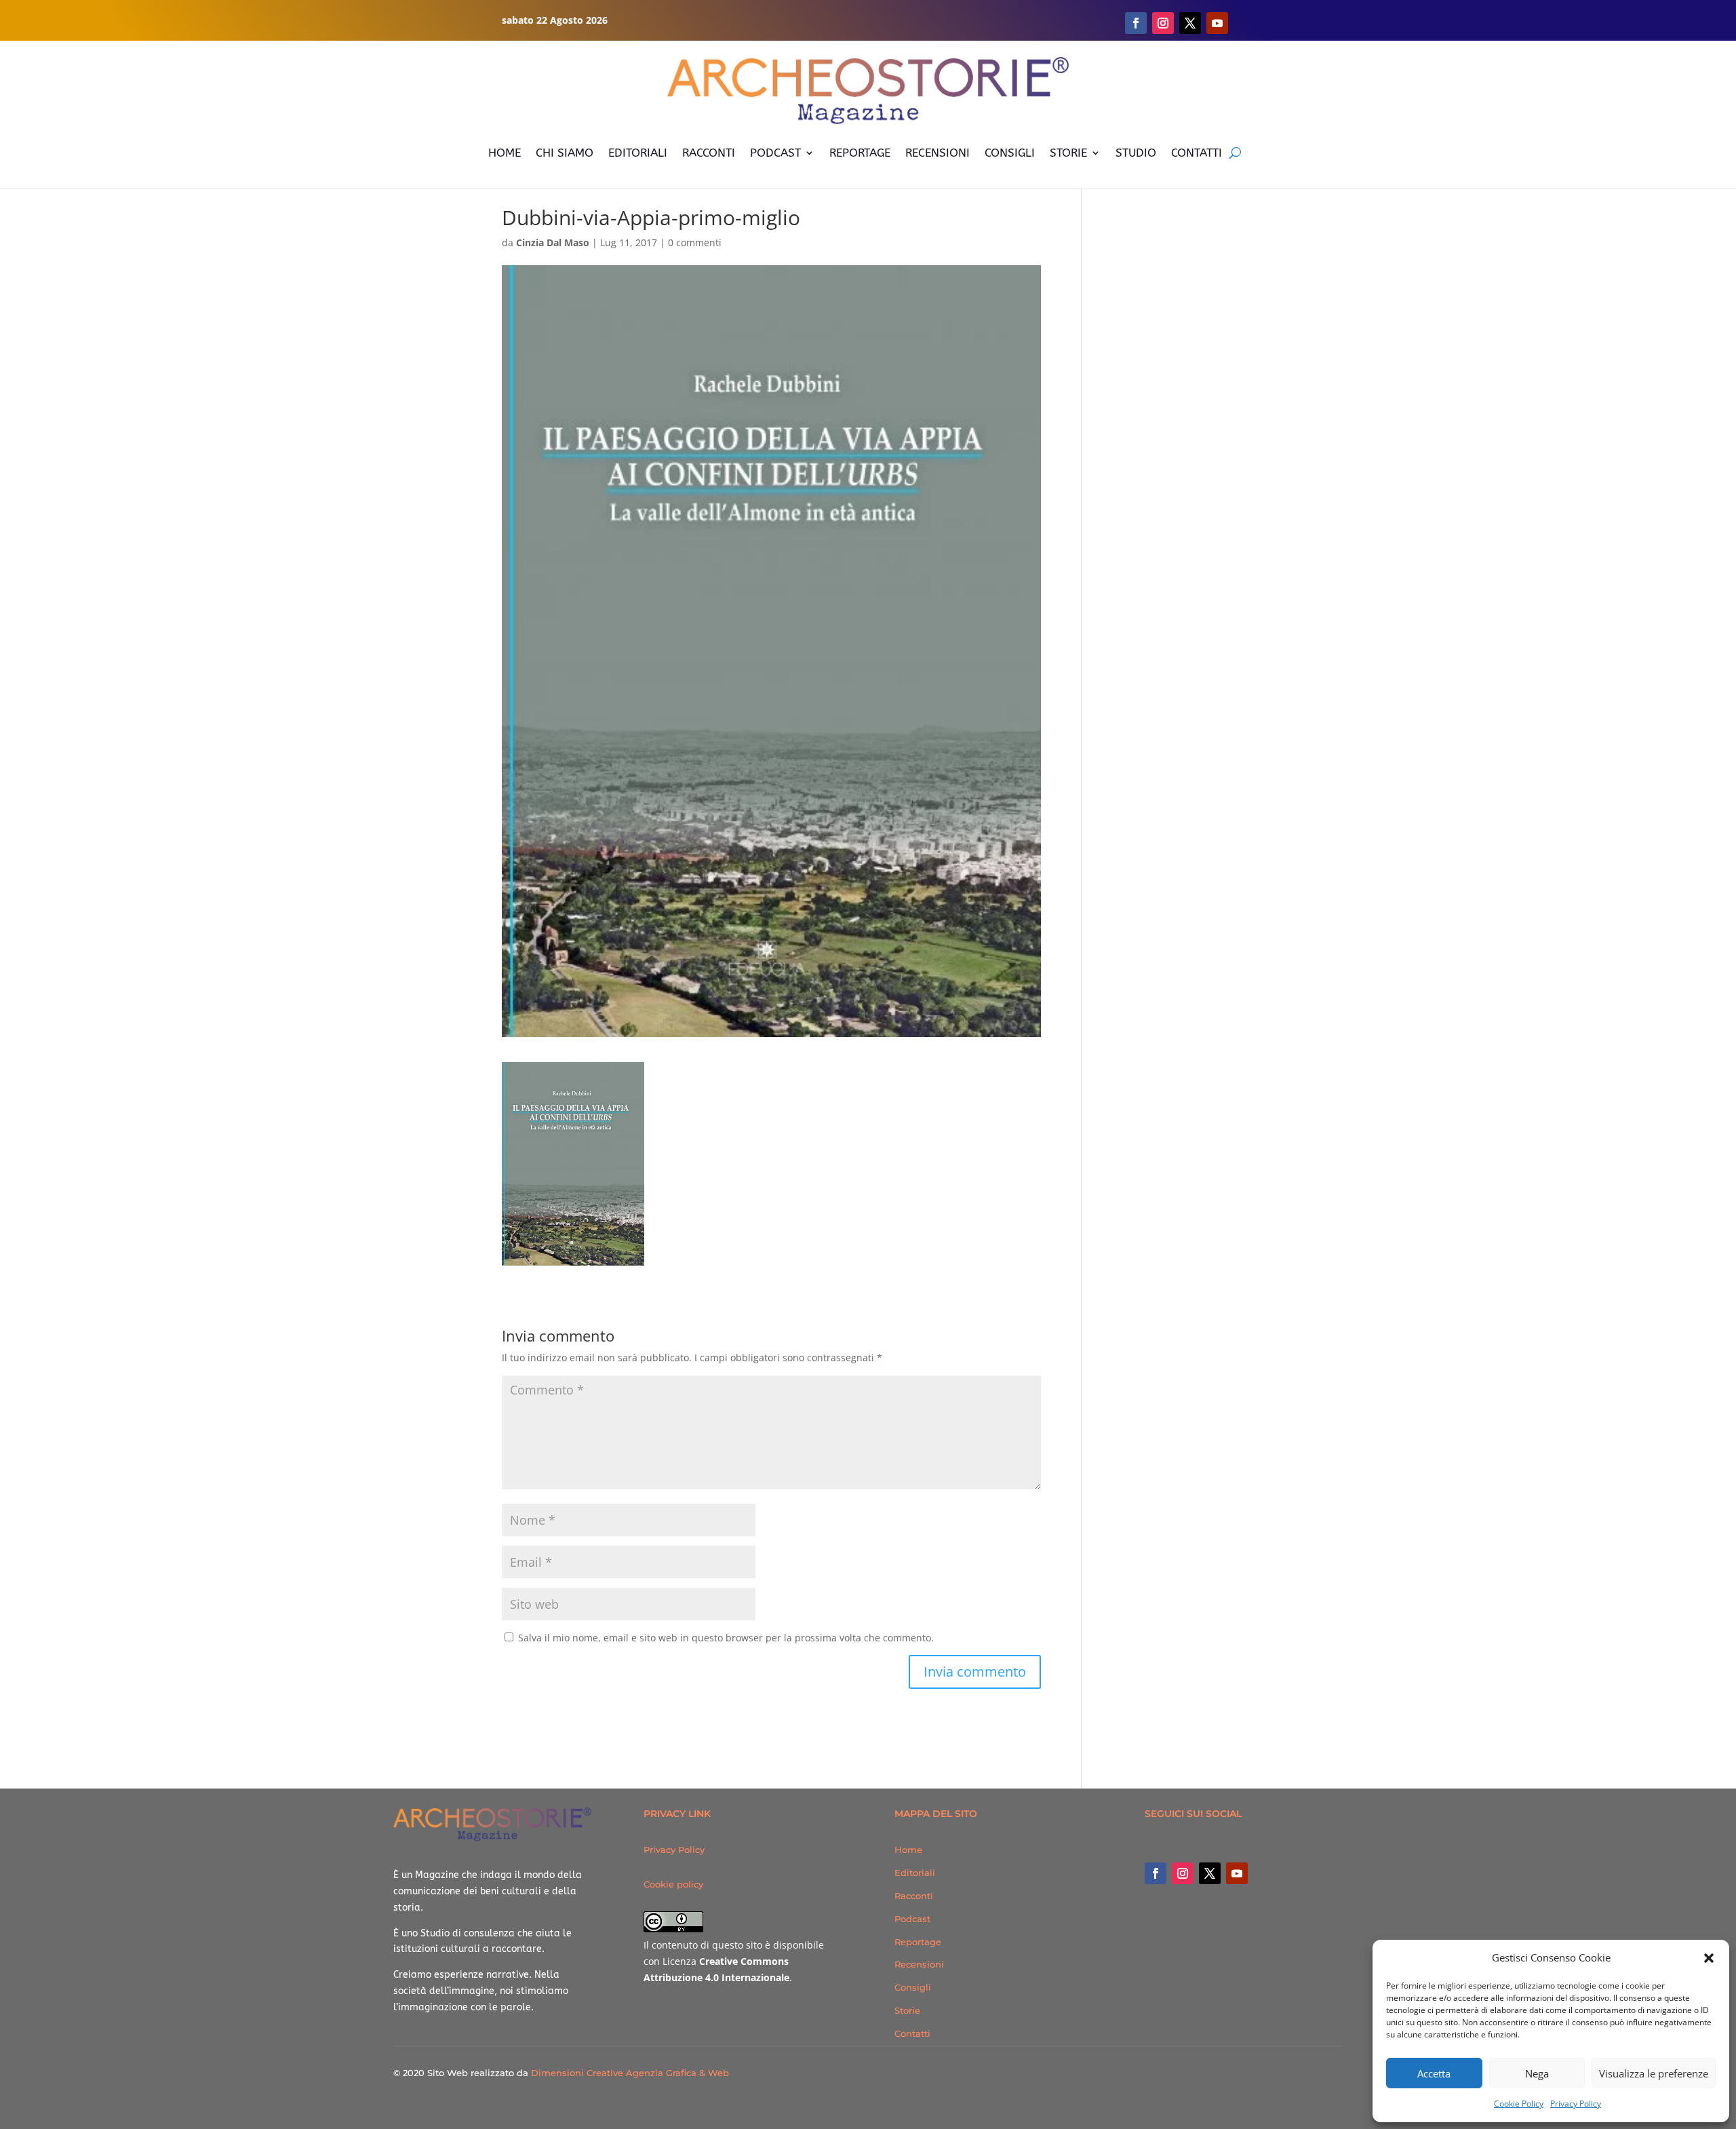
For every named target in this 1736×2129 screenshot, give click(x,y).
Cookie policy (673, 1884)
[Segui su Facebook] (1136, 23)
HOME (505, 153)
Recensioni (919, 1964)
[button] (1709, 1958)
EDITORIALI (638, 153)
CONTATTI (1197, 153)
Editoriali (915, 1873)
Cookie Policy (1519, 2104)
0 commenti (695, 242)
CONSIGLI (1010, 153)
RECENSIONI (938, 153)
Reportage (918, 1942)
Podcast (912, 1919)
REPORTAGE (860, 153)
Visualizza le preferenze (1654, 2073)
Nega (1537, 2073)
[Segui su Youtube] (1217, 23)
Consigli (913, 1987)
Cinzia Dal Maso (553, 242)
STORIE (1068, 153)
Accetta (1434, 2073)
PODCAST (775, 153)
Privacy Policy (1576, 2104)
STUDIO (1136, 153)
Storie (907, 2010)
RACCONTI (709, 153)
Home (908, 1850)
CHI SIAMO (565, 153)
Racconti (914, 1896)
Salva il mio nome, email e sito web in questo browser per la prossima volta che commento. (726, 1638)
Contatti (912, 2033)
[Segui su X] (1190, 23)
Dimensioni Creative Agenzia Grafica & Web (630, 2073)
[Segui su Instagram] (1163, 23)
